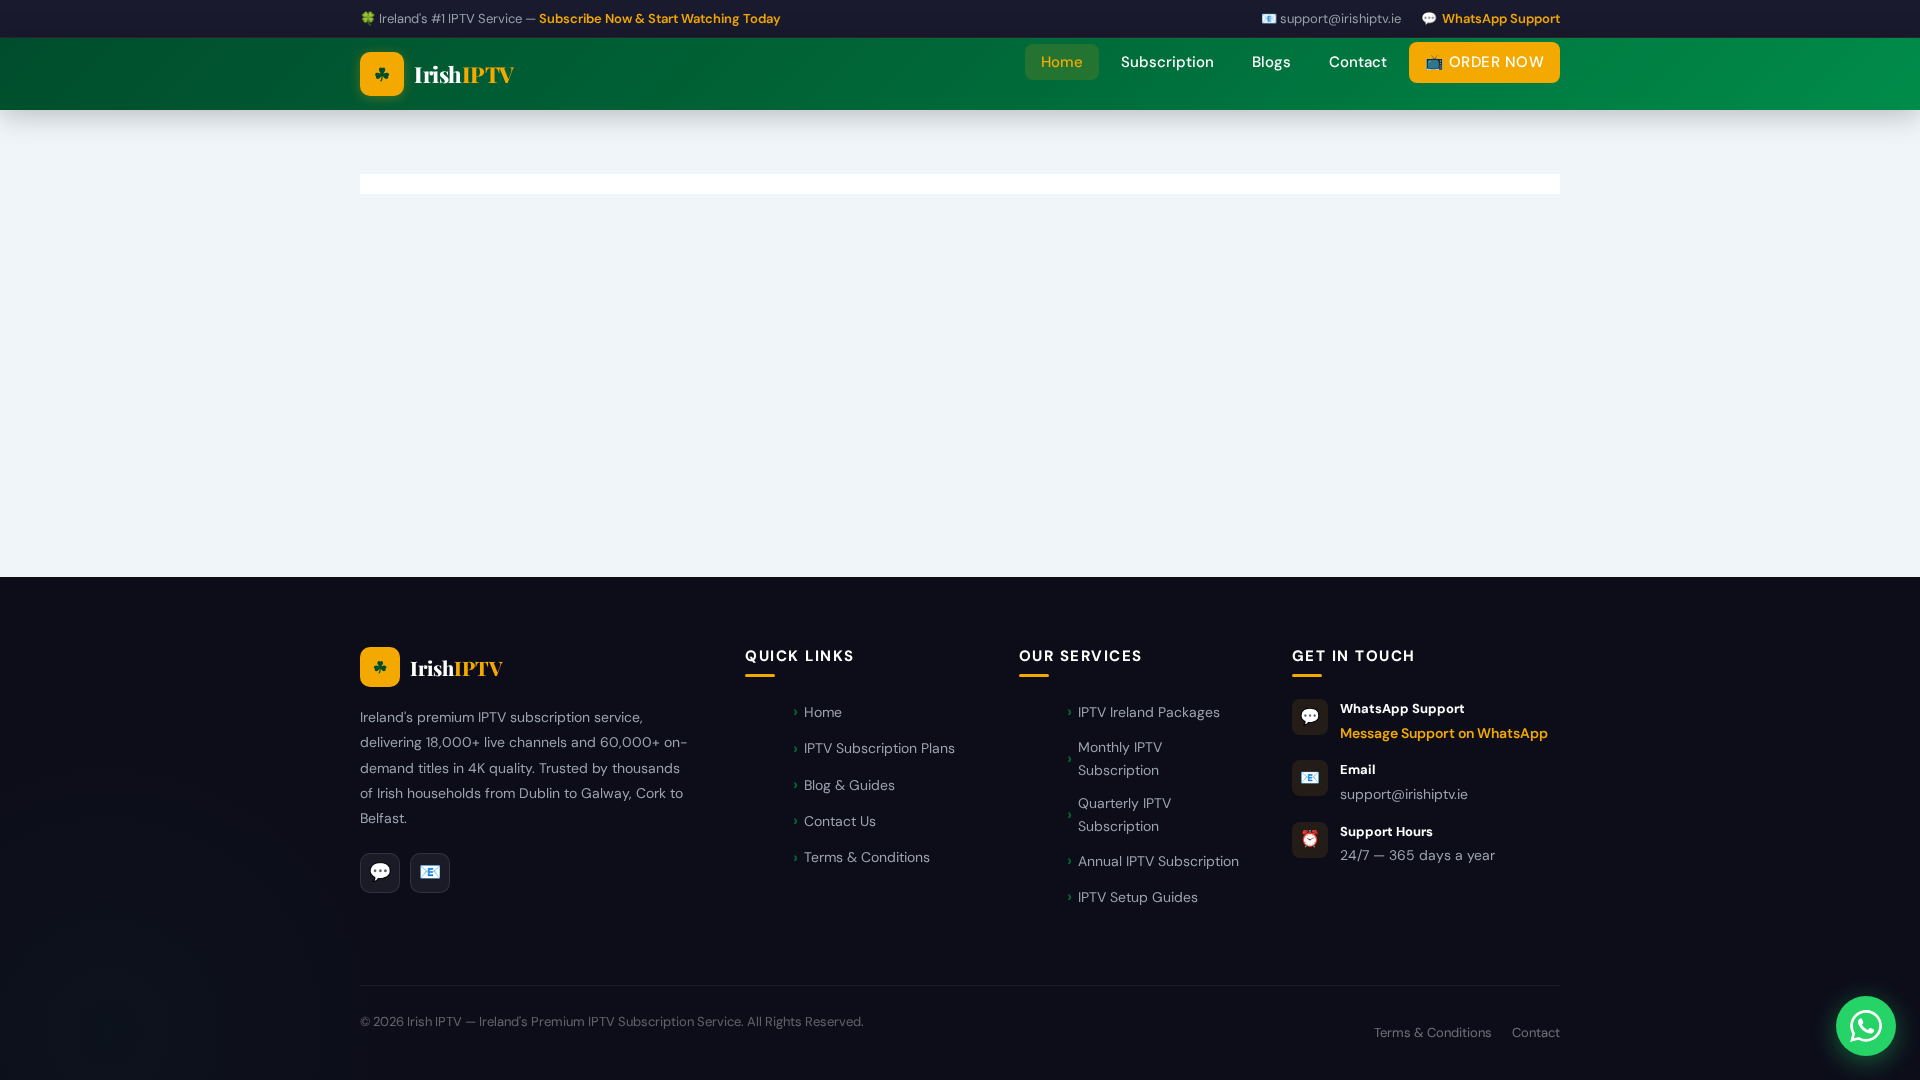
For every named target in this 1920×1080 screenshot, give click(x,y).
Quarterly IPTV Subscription (1124, 814)
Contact (1358, 62)
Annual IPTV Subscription (1158, 861)
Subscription (1167, 62)
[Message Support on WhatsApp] (1866, 1026)
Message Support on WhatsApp (1444, 733)
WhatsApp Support (1501, 18)
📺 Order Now (1485, 62)
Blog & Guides (849, 785)
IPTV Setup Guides (1138, 897)
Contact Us (840, 821)
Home (1062, 62)
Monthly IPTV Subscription (1120, 758)
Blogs (1271, 62)
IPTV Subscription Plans (879, 748)
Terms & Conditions (867, 857)
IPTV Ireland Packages (1149, 712)
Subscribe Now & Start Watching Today (660, 18)
